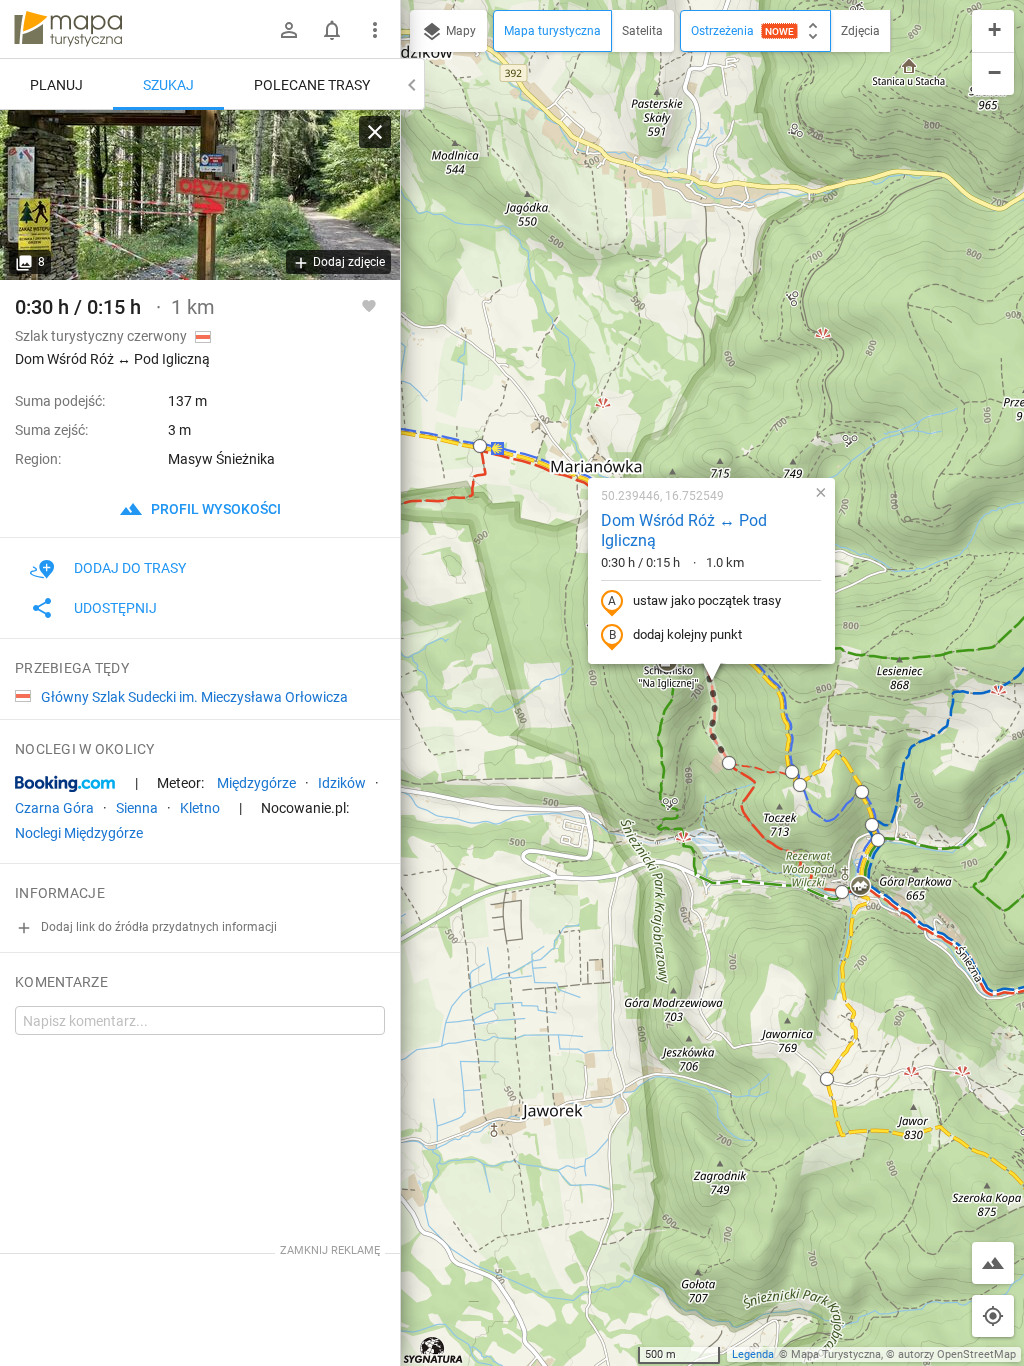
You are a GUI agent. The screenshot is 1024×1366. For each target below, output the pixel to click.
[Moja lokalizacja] (993, 1316)
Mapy (459, 31)
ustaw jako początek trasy (707, 600)
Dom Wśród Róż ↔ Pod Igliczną (684, 531)
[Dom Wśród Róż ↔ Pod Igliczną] (200, 195)
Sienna (137, 808)
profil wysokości (214, 509)
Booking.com (65, 784)
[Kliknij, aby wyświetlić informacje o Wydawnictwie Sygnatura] (433, 1350)
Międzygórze (256, 783)
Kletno (200, 808)
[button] (480, 446)
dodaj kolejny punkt (687, 634)
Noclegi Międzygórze (79, 833)
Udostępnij (115, 608)
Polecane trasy (312, 85)
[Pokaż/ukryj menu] (375, 30)
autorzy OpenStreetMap (957, 1354)
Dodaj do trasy (130, 568)
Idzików (342, 783)
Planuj (56, 85)
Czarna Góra (54, 808)
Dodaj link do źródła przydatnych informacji (157, 927)
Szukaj (168, 85)
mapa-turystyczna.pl (68, 29)
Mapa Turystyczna (836, 1354)
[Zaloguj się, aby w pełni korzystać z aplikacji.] (369, 305)
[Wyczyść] (375, 132)
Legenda (753, 1354)
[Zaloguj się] (289, 30)
